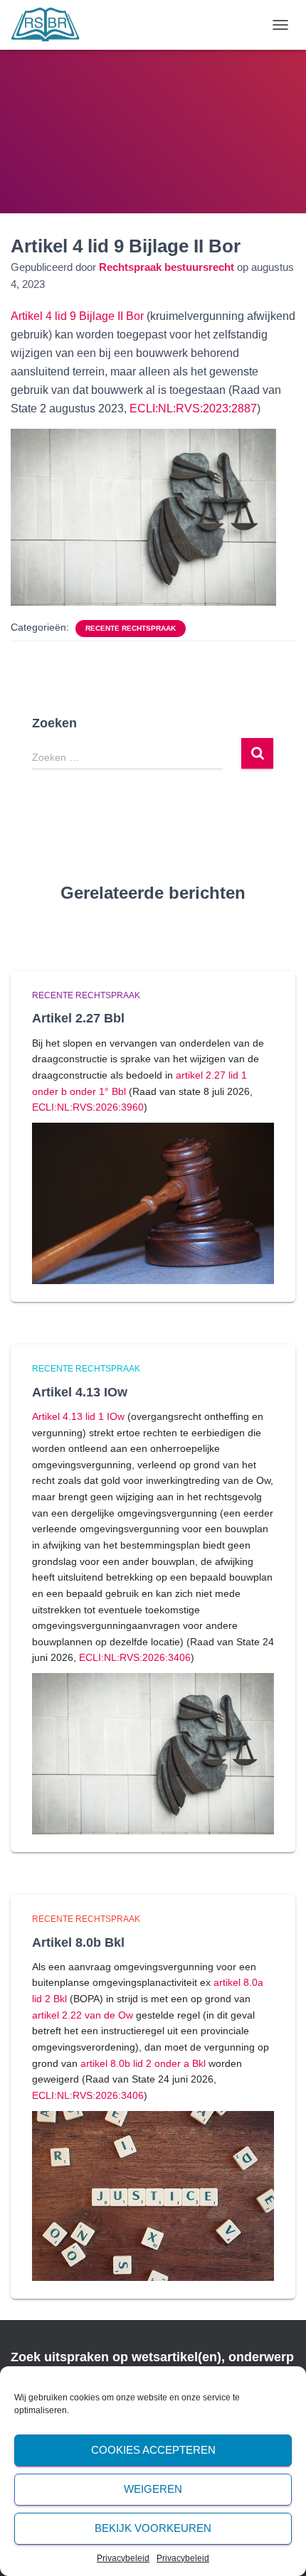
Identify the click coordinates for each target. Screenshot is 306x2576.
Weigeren (153, 2489)
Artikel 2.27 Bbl (78, 1018)
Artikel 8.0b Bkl (78, 1942)
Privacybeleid (123, 2558)
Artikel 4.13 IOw (80, 1392)
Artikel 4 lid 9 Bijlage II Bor (79, 316)
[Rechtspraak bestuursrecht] (51, 25)
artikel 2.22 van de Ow (83, 2015)
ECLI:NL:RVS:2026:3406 (135, 1657)
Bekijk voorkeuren (153, 2528)
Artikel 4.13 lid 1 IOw (78, 1416)
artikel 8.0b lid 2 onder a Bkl (143, 2063)
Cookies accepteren (153, 2450)
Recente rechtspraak (131, 628)
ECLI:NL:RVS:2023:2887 (193, 408)
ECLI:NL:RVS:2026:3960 (88, 1107)
